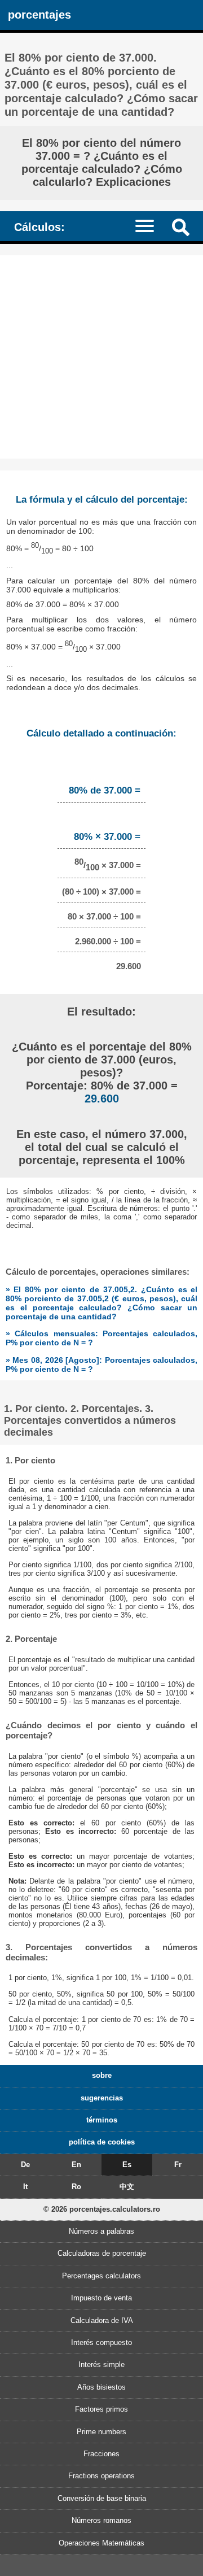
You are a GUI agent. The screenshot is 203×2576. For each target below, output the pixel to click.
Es (127, 2165)
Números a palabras (101, 2231)
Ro (76, 2187)
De (25, 2165)
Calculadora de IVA (102, 2320)
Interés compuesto (101, 2342)
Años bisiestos (101, 2387)
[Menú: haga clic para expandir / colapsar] (150, 226)
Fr (178, 2165)
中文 (127, 2187)
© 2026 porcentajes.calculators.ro (102, 2209)
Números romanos (101, 2520)
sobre (102, 2075)
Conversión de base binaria (102, 2498)
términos (102, 2120)
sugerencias (102, 2098)
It (25, 2187)
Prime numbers (101, 2432)
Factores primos (101, 2409)
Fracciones (101, 2454)
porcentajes (39, 14)
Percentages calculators (101, 2276)
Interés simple (101, 2364)
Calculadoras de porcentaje (102, 2253)
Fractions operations (101, 2476)
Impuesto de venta (101, 2298)
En (76, 2165)
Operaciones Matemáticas (101, 2543)
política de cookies (102, 2142)
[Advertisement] (101, 357)
